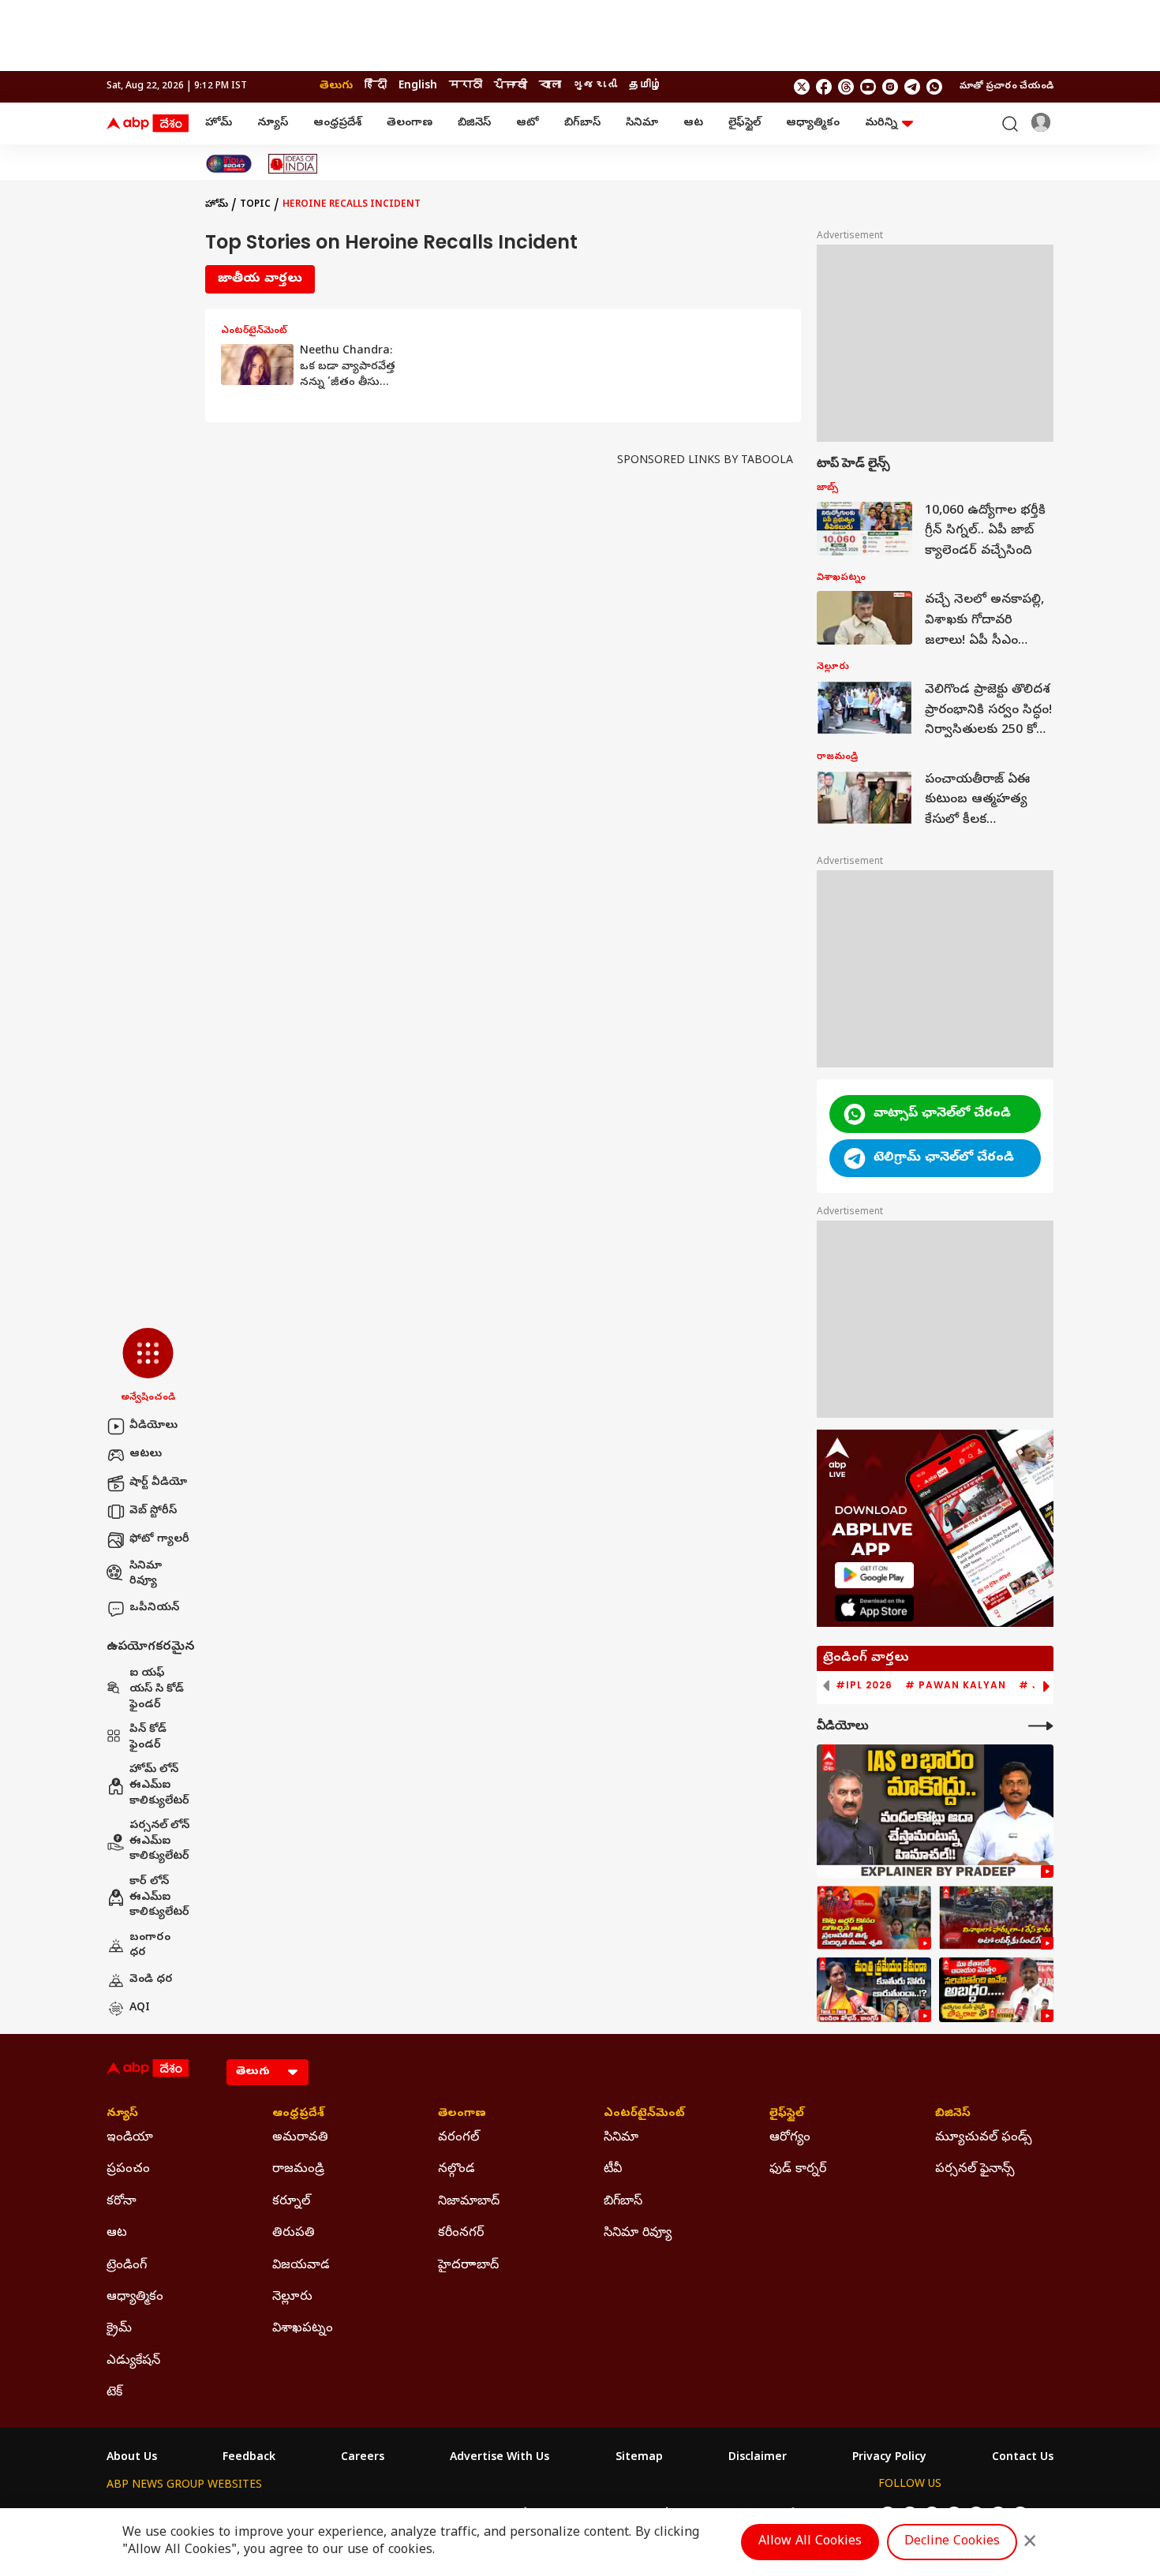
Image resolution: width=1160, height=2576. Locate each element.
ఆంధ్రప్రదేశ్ (337, 123)
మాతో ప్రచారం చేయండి (1007, 87)
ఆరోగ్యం (790, 2138)
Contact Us (1023, 2458)
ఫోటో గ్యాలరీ (159, 1540)
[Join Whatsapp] (934, 87)
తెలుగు (336, 86)
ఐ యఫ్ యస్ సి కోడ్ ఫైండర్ (157, 1689)
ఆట (693, 123)
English (418, 86)
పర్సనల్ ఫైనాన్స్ (975, 2170)
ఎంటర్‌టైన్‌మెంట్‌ (644, 2114)
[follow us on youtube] (868, 87)
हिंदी (376, 86)
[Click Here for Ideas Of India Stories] (293, 164)
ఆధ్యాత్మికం (813, 123)
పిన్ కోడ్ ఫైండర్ (148, 1738)
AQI (140, 2008)
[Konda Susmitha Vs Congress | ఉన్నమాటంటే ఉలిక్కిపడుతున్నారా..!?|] (874, 1990)
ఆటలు (146, 1454)
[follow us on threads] (846, 87)
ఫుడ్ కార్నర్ (798, 2170)
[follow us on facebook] (824, 87)
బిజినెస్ (474, 123)
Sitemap (639, 2458)
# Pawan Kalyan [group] (956, 1685)
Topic (255, 205)
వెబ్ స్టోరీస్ (153, 1511)
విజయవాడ (301, 2266)
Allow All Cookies (810, 2542)
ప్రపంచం (128, 2170)
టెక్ (114, 2393)
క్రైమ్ (119, 2329)
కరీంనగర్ (461, 2234)
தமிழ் (645, 86)
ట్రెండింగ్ (127, 2266)
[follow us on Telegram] (912, 87)
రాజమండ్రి (298, 2170)
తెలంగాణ (410, 123)
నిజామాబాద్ (469, 2202)
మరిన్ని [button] (881, 123)
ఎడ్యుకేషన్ (133, 2361)
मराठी (466, 86)
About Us (132, 2458)
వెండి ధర (151, 1980)
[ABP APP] (874, 1575)
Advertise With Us (500, 2458)
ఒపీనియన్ (154, 1608)
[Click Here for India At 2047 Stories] (229, 164)
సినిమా (642, 123)
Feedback (249, 2458)
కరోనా (122, 2202)
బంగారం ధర (150, 1946)
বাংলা (550, 86)
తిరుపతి (294, 2234)
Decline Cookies (952, 2542)
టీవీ (613, 2170)
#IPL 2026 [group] (864, 1685)
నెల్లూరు (292, 2297)
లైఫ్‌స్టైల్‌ (745, 123)
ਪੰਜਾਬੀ (511, 86)
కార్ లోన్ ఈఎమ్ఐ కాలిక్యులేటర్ (159, 1897)
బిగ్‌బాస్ (582, 123)
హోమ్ (219, 123)
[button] (148, 1367)
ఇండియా (130, 2138)
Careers (363, 2458)
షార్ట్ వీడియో (158, 1483)
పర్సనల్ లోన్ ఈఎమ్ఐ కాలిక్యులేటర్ (159, 1841)
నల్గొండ (457, 2170)
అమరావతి (300, 2138)
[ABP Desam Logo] (148, 124)
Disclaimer (758, 2458)
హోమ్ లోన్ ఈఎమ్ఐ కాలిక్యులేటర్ (159, 1785)
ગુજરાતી (595, 86)
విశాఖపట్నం (303, 2329)
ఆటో (528, 123)
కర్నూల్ (291, 2202)
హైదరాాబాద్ (468, 2266)
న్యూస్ (273, 123)
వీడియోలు (153, 1426)
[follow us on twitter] (802, 87)
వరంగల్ (458, 2138)
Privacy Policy (889, 2458)
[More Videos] (1041, 1726)
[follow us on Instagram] (890, 87)
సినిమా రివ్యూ (146, 1574)
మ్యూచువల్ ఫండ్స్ (984, 2138)
